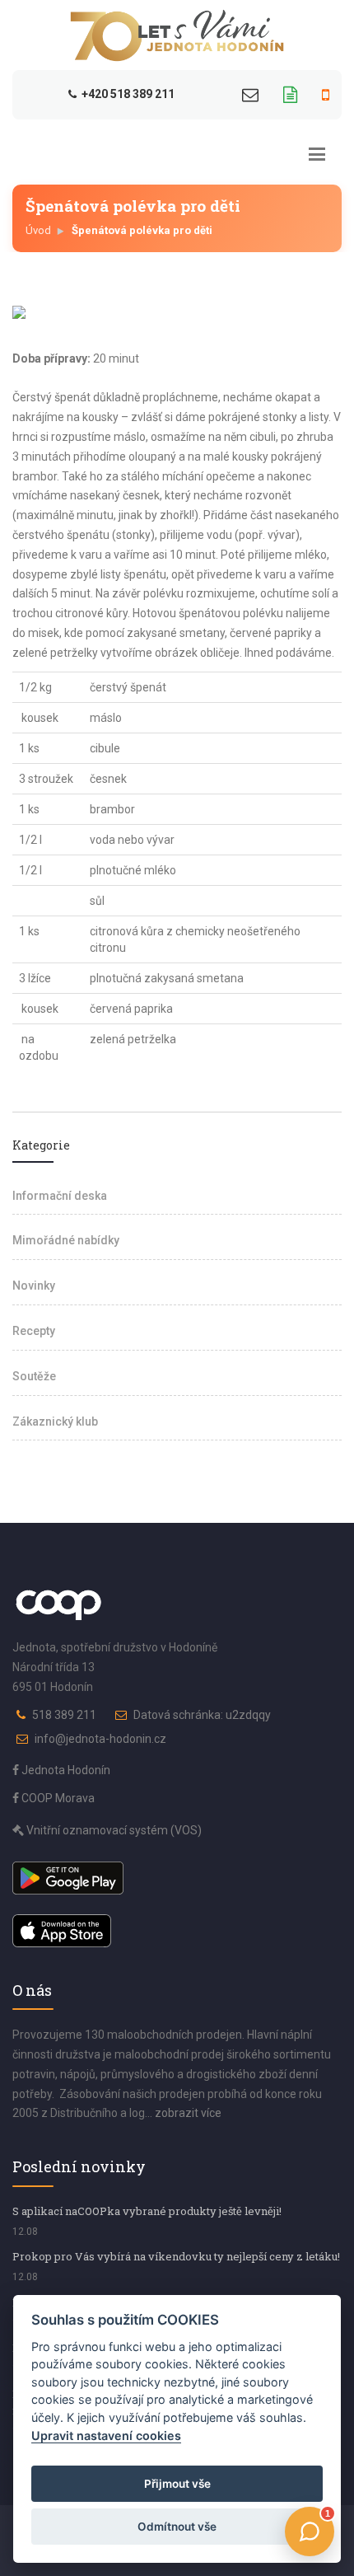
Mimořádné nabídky (66, 1240)
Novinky (34, 1286)
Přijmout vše (177, 2484)
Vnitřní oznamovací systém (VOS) (113, 1830)
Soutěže (34, 1376)
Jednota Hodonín (65, 1770)
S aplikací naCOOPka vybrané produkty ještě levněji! (147, 2211)
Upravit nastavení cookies (106, 2435)
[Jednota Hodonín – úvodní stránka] (177, 35)
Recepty (34, 1331)
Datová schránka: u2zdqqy (202, 1715)
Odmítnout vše (177, 2527)
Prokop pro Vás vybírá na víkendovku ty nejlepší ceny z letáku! (176, 2256)
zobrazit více (188, 2113)
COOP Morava (57, 1798)
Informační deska (60, 1196)
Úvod (38, 230)
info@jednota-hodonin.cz (100, 1739)
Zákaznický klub (55, 1421)
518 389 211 (64, 1715)
